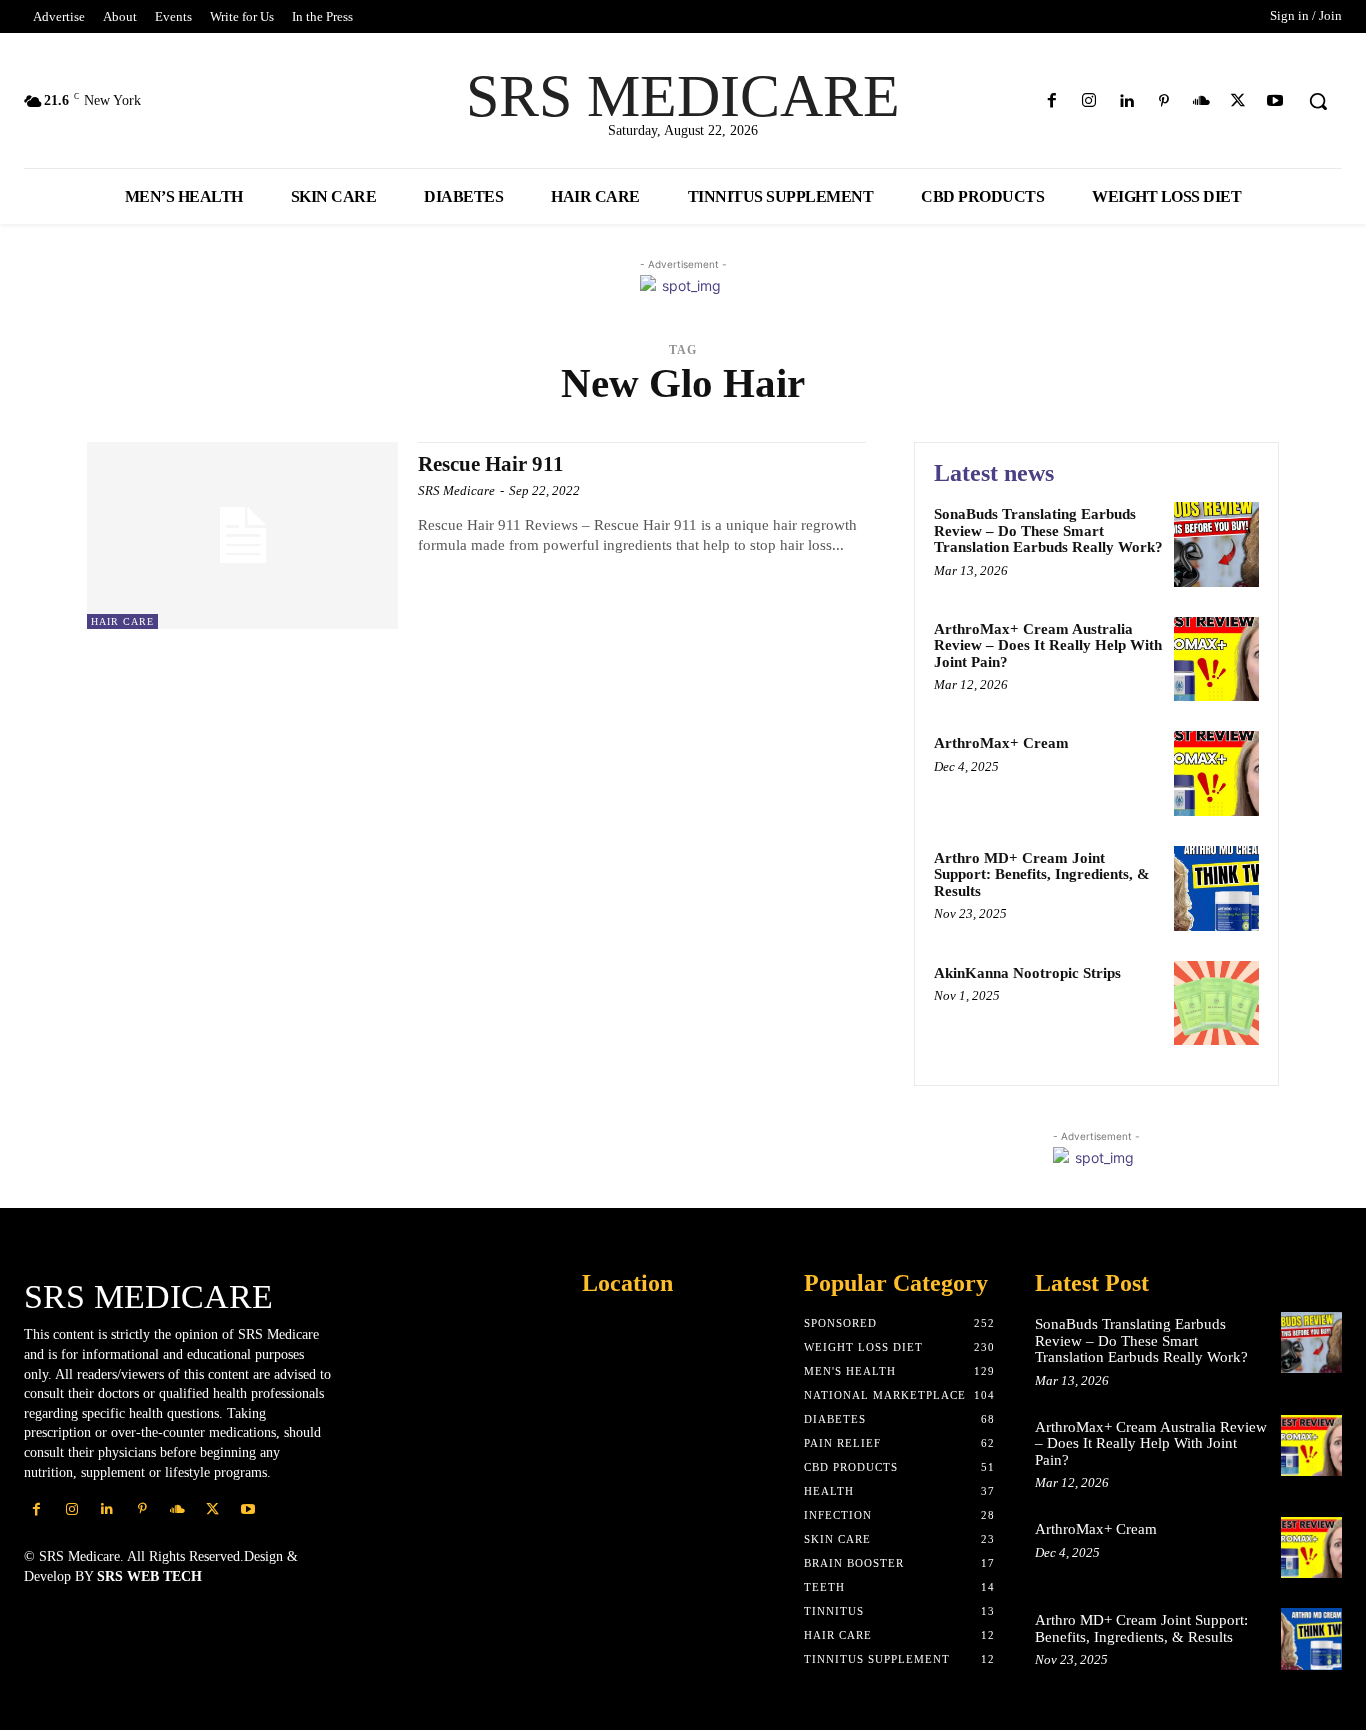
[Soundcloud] (1200, 101)
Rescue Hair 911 (491, 464)
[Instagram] (1089, 101)
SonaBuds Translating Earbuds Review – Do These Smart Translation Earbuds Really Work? (1048, 530)
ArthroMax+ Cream (1001, 743)
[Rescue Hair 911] (242, 535)
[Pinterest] (1163, 101)
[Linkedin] (1126, 101)
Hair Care (122, 621)
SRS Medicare (456, 490)
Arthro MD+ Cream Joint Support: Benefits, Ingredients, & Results (1042, 874)
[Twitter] (1238, 101)
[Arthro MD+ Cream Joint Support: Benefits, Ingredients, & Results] (1216, 888)
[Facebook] (1052, 101)
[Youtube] (1275, 101)
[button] (1318, 101)
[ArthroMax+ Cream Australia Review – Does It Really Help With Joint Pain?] (1216, 659)
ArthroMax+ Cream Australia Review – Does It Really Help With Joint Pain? (1048, 645)
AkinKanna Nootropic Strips (1027, 973)
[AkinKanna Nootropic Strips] (1216, 1003)
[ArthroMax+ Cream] (1216, 773)
